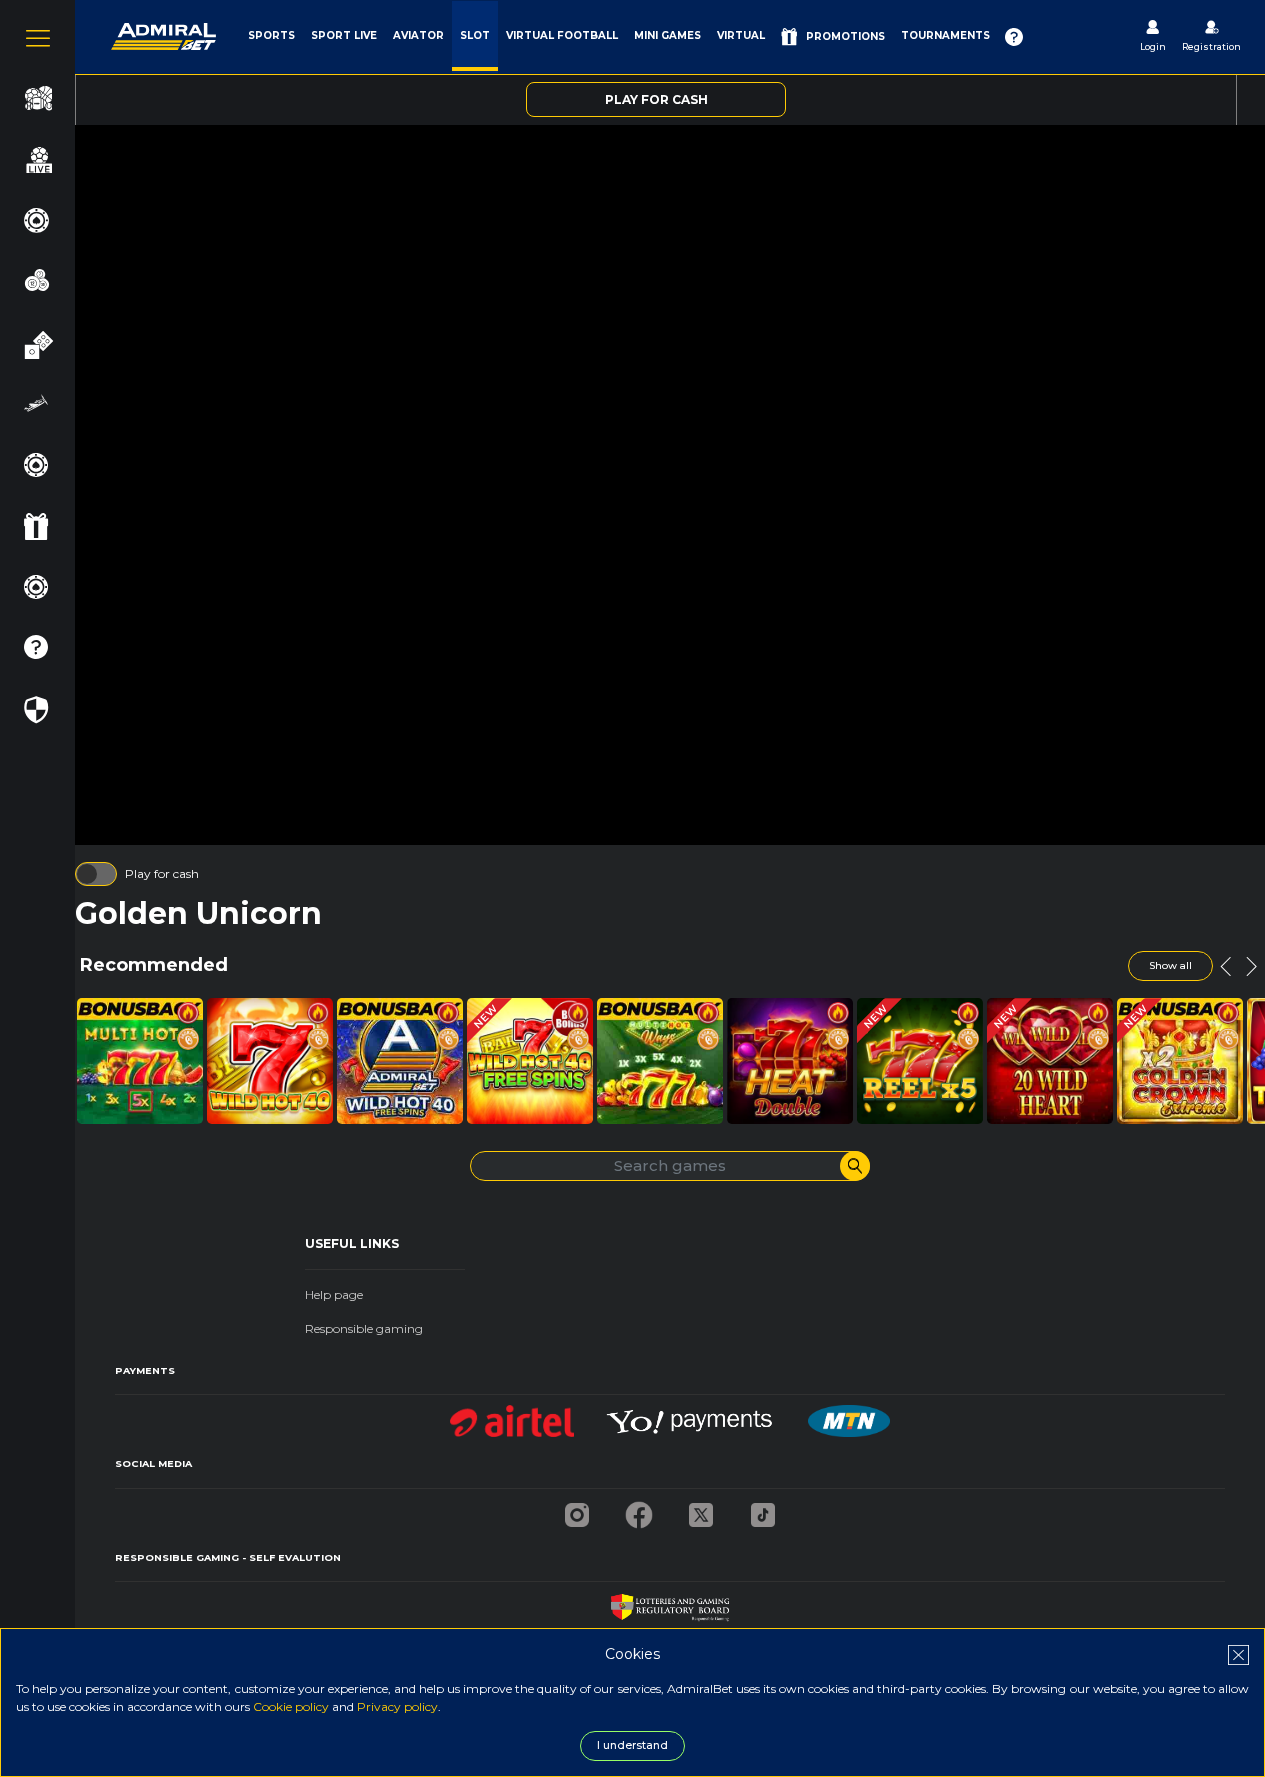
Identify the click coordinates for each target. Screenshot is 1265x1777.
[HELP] (1014, 37)
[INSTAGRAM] (577, 1509)
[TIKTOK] (763, 1509)
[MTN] (849, 1415)
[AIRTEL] (512, 1415)
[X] (701, 1509)
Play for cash (162, 873)
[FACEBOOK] (639, 1509)
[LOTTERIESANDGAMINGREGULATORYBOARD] (669, 1602)
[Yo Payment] (691, 1415)
